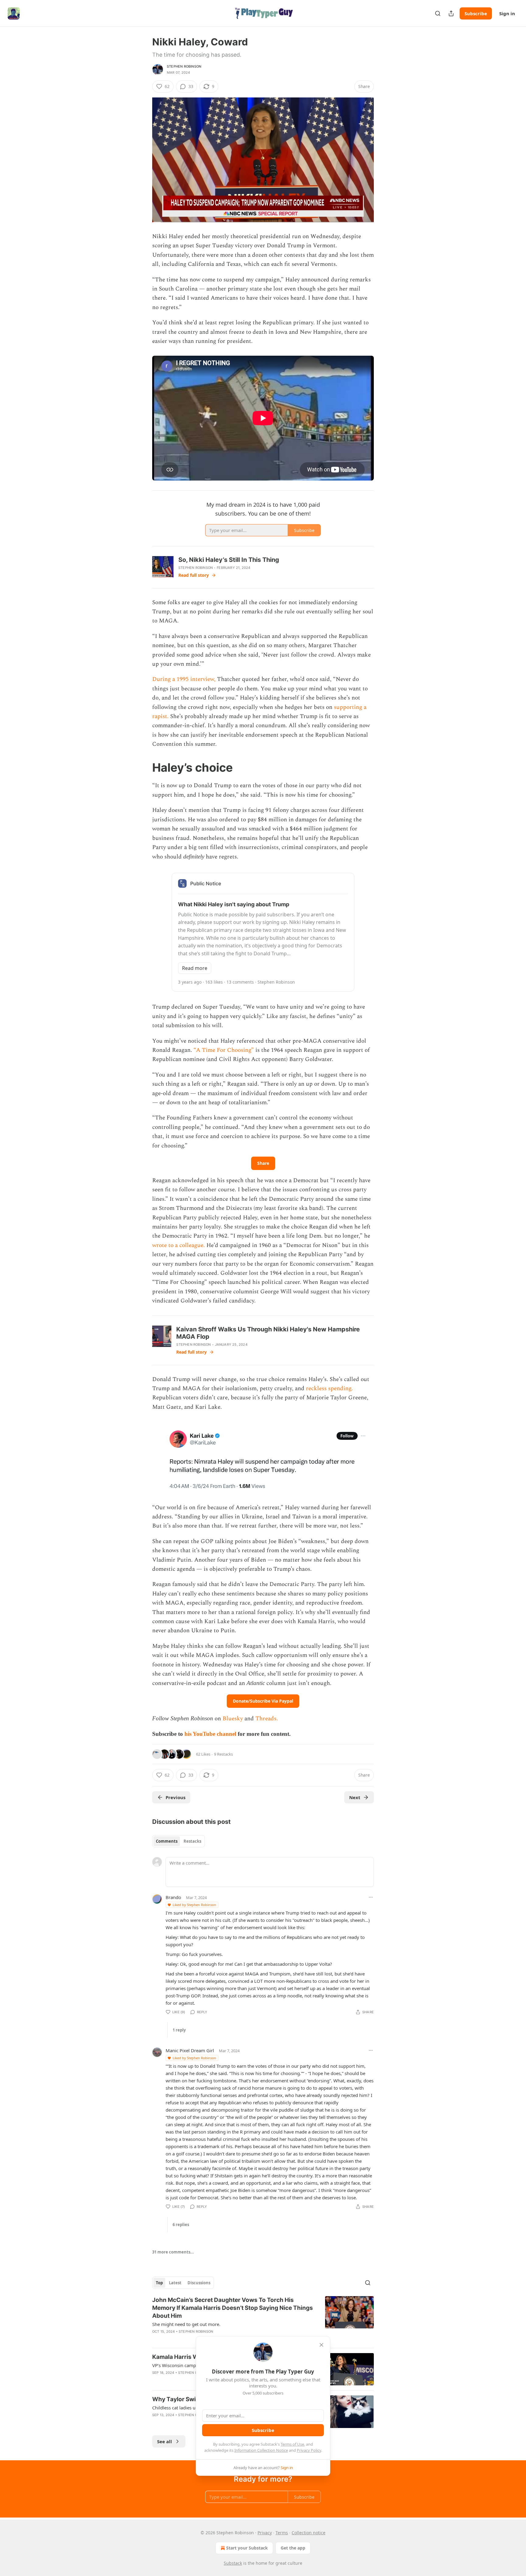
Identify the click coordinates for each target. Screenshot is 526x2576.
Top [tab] (159, 2283)
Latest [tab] (175, 2283)
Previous (175, 1797)
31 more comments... (173, 2252)
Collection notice (309, 2533)
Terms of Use (292, 2444)
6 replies (181, 2225)
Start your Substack (247, 2548)
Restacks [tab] (192, 1841)
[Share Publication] (451, 13)
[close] (321, 2345)
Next (355, 1797)
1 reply (179, 2030)
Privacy (265, 2533)
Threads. (267, 1719)
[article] (263, 2320)
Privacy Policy (309, 2450)
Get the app (293, 2548)
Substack (233, 2563)
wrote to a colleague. (179, 1245)
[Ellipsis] (371, 1897)
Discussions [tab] (199, 2283)
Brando (173, 1897)
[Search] (438, 13)
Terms (282, 2533)
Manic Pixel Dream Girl (190, 2050)
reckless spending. (329, 1388)
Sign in (507, 13)
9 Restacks (223, 1754)
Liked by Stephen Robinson (194, 1905)
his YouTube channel (211, 1734)
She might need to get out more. (186, 2324)
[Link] (144, 767)
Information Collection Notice (261, 2450)
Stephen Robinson (184, 66)
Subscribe (476, 13)
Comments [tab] (167, 1841)
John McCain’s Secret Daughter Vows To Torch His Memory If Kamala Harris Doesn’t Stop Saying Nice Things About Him (233, 2308)
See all (165, 2441)
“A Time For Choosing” (224, 1050)
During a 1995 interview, (185, 679)
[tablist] (179, 1841)
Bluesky (233, 1719)
